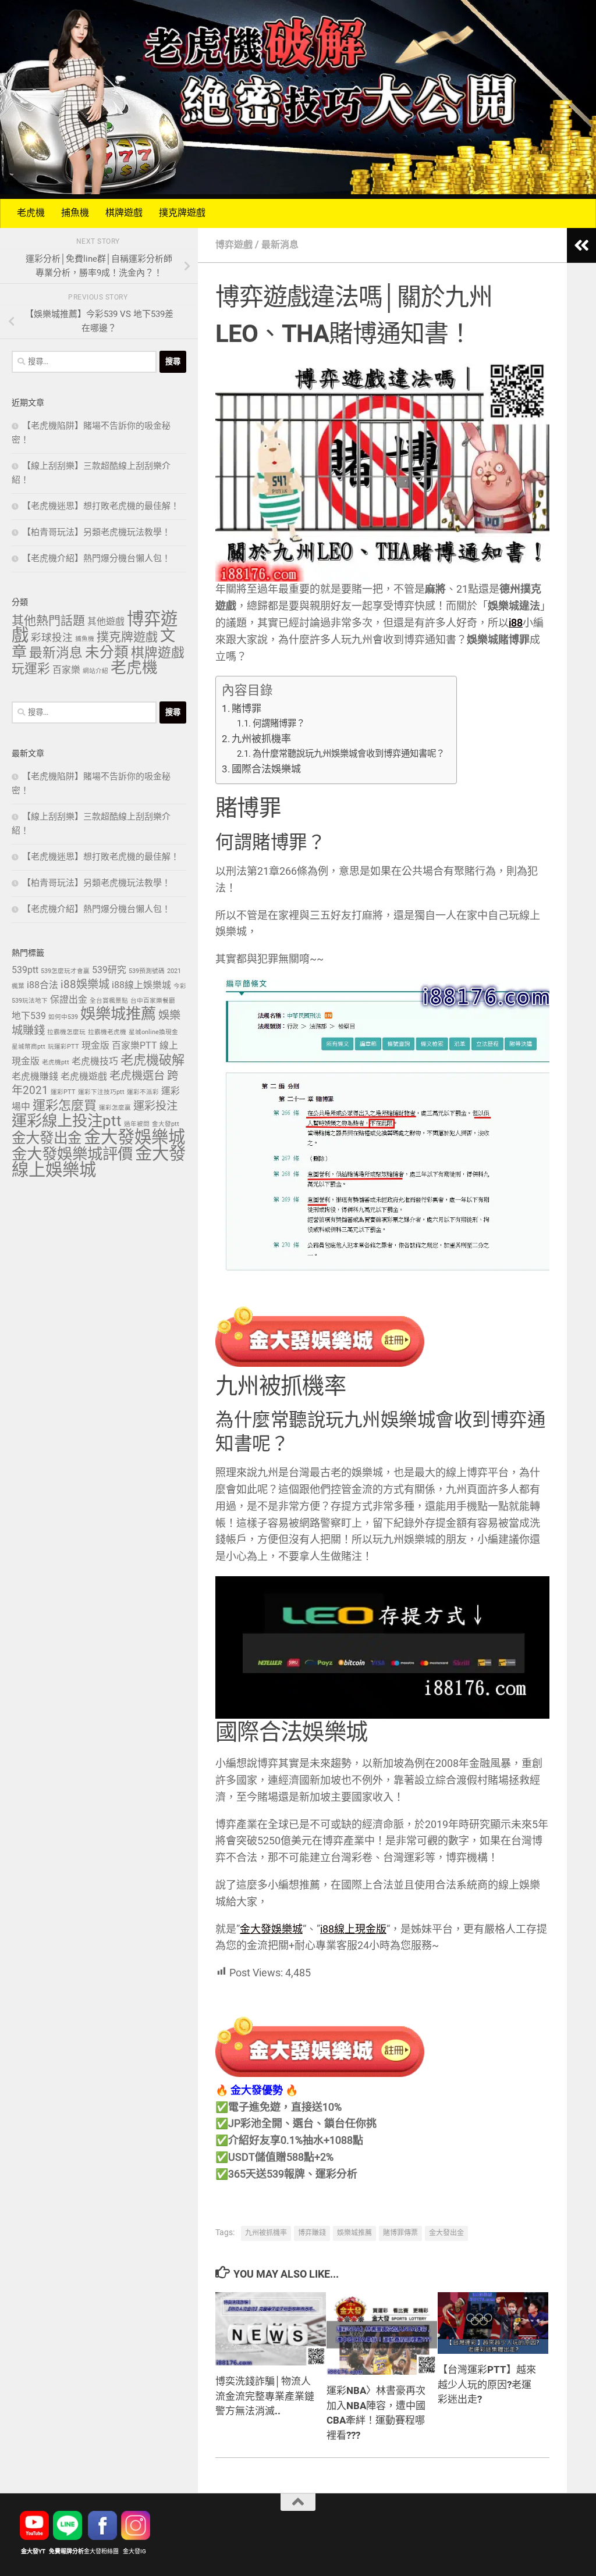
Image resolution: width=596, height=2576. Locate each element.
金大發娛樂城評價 (72, 1155)
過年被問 (137, 1124)
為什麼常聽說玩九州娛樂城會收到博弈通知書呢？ (349, 754)
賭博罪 (246, 709)
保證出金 (69, 1000)
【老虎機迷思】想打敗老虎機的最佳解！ (101, 507)
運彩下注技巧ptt (101, 1092)
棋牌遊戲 (124, 213)
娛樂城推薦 (354, 2233)
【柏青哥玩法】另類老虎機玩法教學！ (96, 533)
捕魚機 (75, 213)
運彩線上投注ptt (67, 1122)
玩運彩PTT (63, 1047)
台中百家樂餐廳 (153, 1001)
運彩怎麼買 (65, 1106)
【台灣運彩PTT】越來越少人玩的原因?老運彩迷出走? (487, 2385)
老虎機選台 (137, 1076)
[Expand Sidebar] (581, 245)
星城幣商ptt (29, 1047)
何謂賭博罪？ (279, 724)
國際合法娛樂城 (266, 769)
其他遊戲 (106, 622)
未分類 (107, 653)
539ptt (25, 970)
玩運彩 (31, 669)
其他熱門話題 (48, 621)
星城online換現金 (153, 1032)
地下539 (29, 1016)
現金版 (95, 1046)
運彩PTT (63, 1092)
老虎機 (31, 213)
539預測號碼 (147, 971)
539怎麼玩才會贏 (65, 971)
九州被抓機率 (261, 739)
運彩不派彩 (143, 1092)
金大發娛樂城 (271, 1930)
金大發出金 (446, 2233)
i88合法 (42, 986)
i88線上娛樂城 (141, 986)
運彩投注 (155, 1107)
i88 (516, 623)
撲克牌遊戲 (182, 213)
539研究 (109, 970)
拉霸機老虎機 (107, 1032)
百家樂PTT (134, 1046)
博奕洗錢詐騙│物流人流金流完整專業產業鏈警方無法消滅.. (265, 2397)
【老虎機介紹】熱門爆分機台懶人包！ (96, 559)
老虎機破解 (152, 1061)
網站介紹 (95, 671)
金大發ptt (166, 1124)
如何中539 (63, 1017)
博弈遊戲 (234, 245)
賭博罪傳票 (400, 2233)
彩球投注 (52, 638)
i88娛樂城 (85, 985)
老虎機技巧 (95, 1062)
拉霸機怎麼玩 (66, 1032)
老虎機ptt (56, 1063)
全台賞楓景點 (109, 1001)
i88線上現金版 (353, 1930)
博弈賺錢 (312, 2233)
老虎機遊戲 (84, 1077)
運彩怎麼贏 (115, 1108)
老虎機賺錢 (35, 1077)
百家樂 (66, 670)
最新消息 (280, 245)
